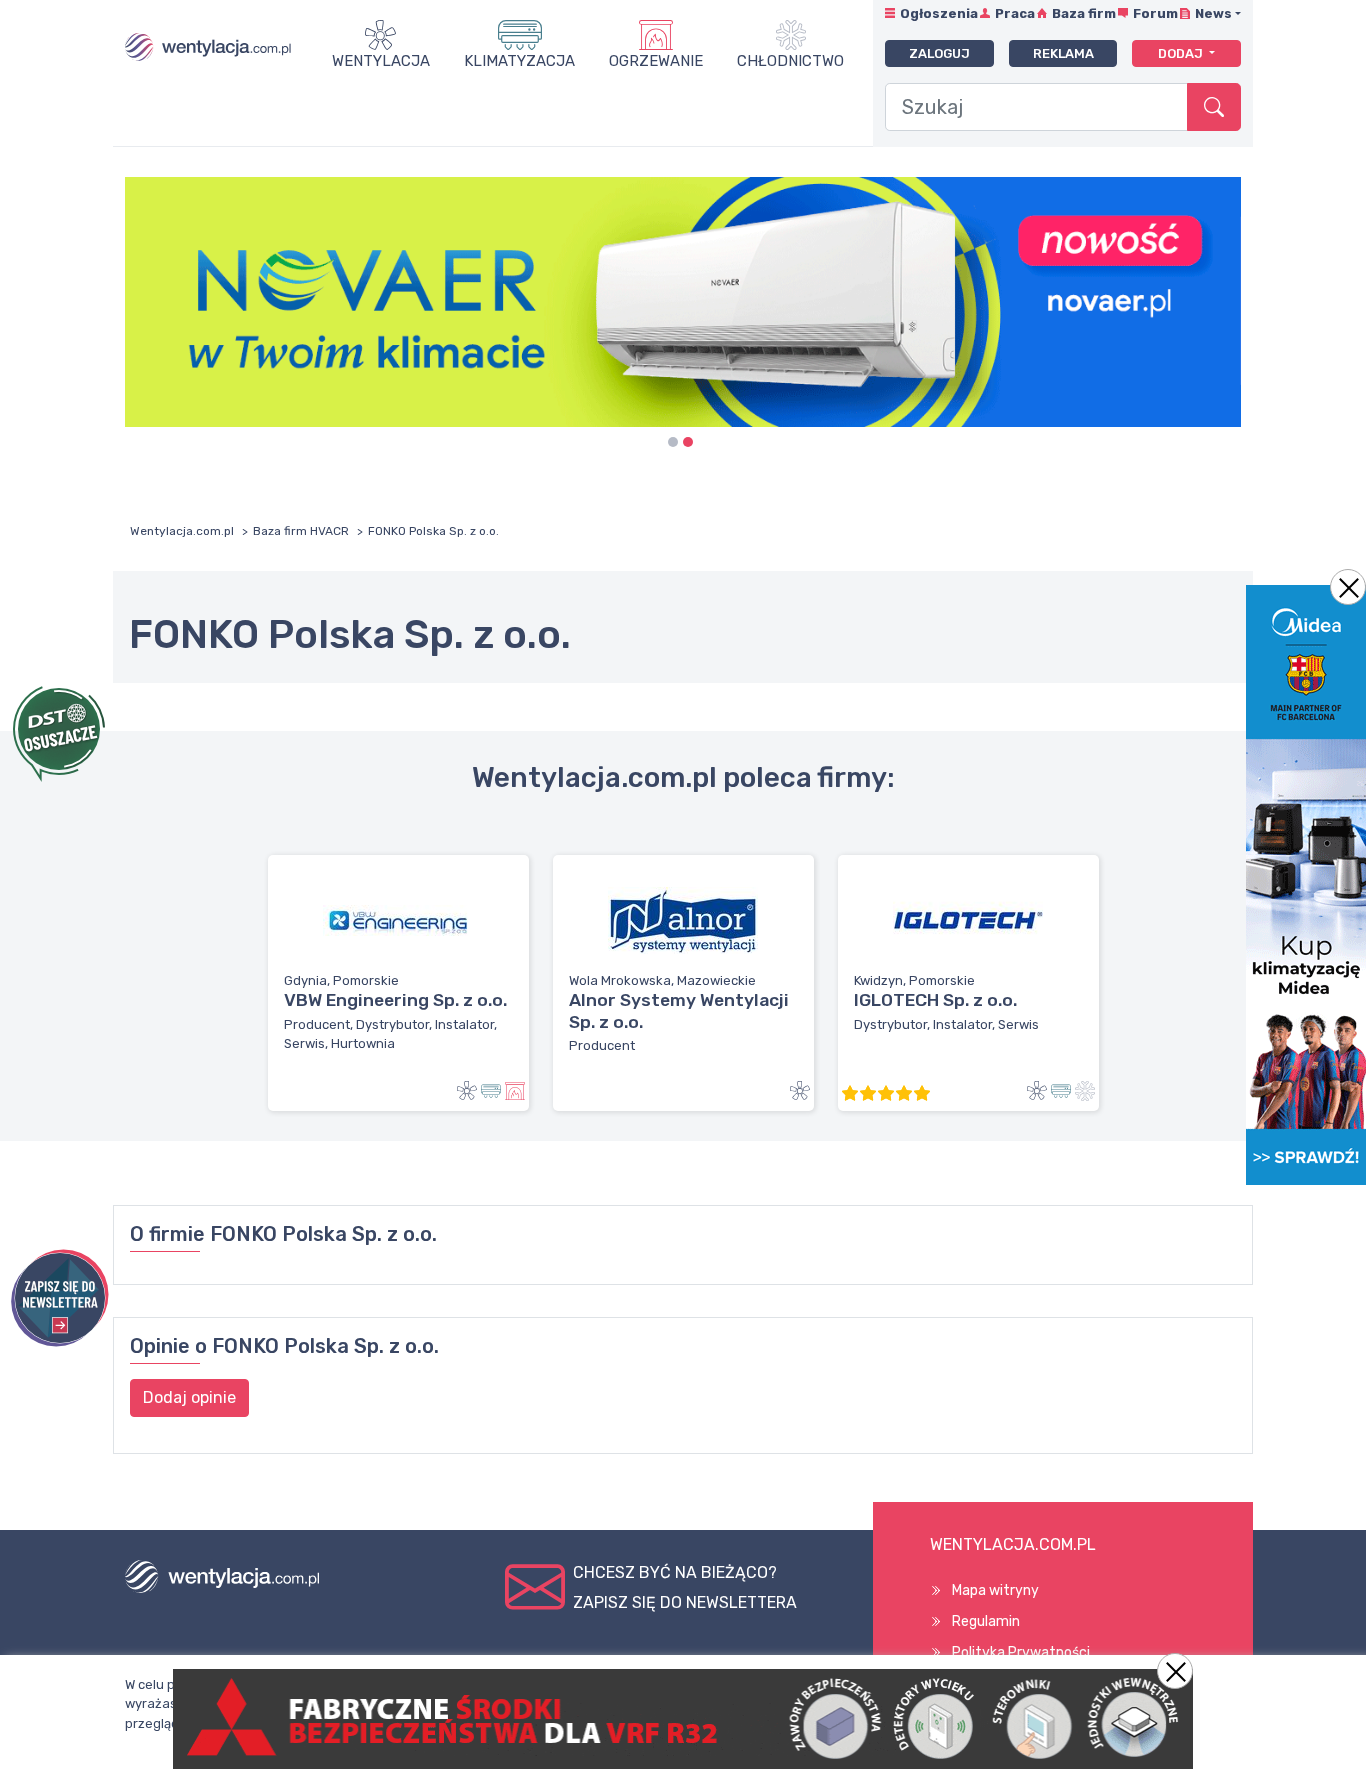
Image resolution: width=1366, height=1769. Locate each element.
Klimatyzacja (519, 61)
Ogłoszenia (939, 13)
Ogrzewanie (656, 61)
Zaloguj (939, 53)
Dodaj (1182, 53)
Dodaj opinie (189, 1397)
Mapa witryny (995, 1590)
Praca (1015, 13)
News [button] (1213, 13)
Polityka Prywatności (1021, 1652)
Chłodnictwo (790, 61)
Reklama (1063, 53)
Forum (1155, 13)
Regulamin (986, 1621)
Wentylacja (381, 61)
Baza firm (1084, 13)
